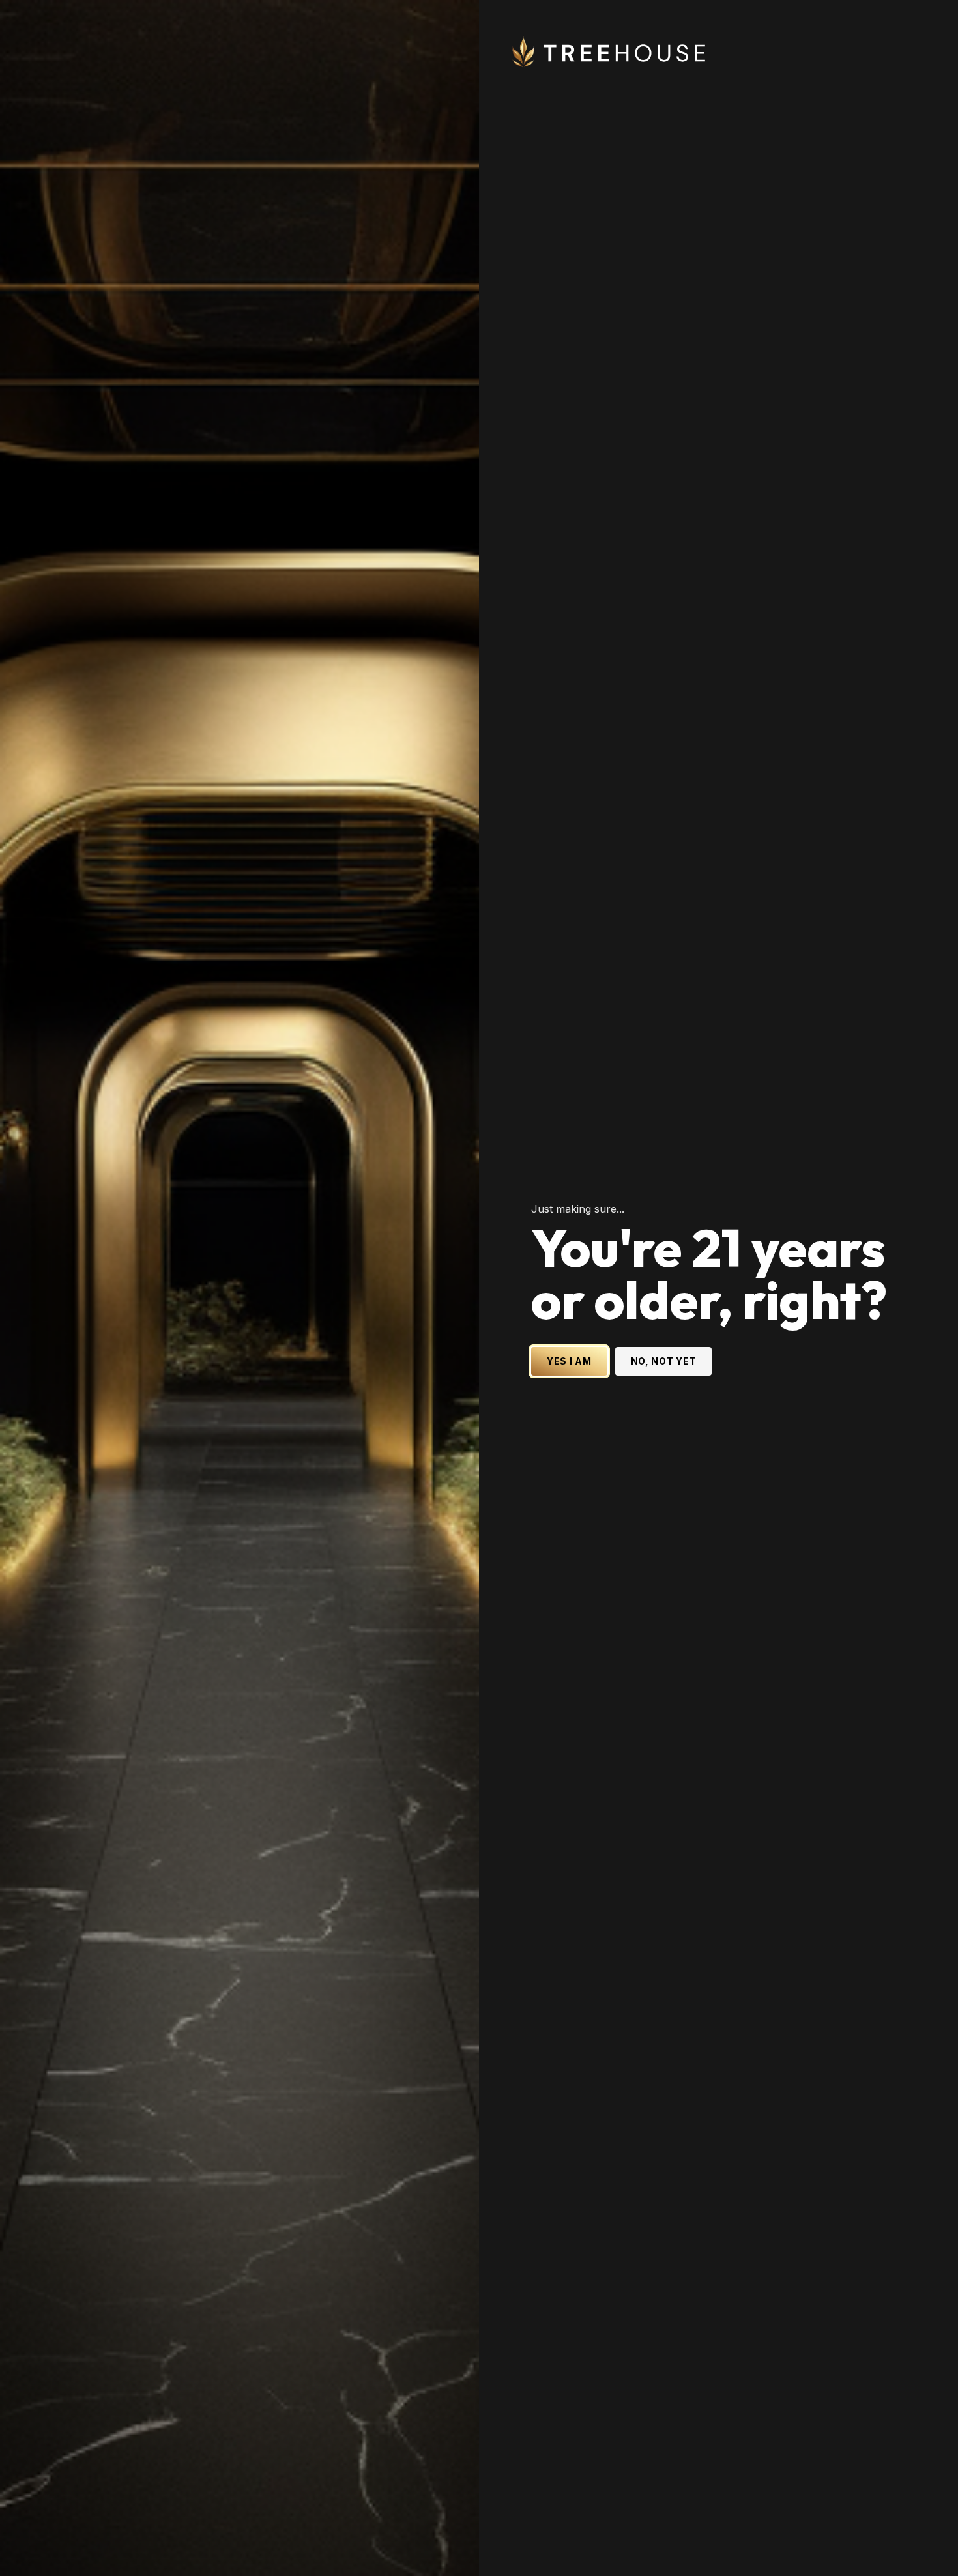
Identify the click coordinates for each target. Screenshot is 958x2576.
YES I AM (569, 1361)
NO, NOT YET (664, 1361)
